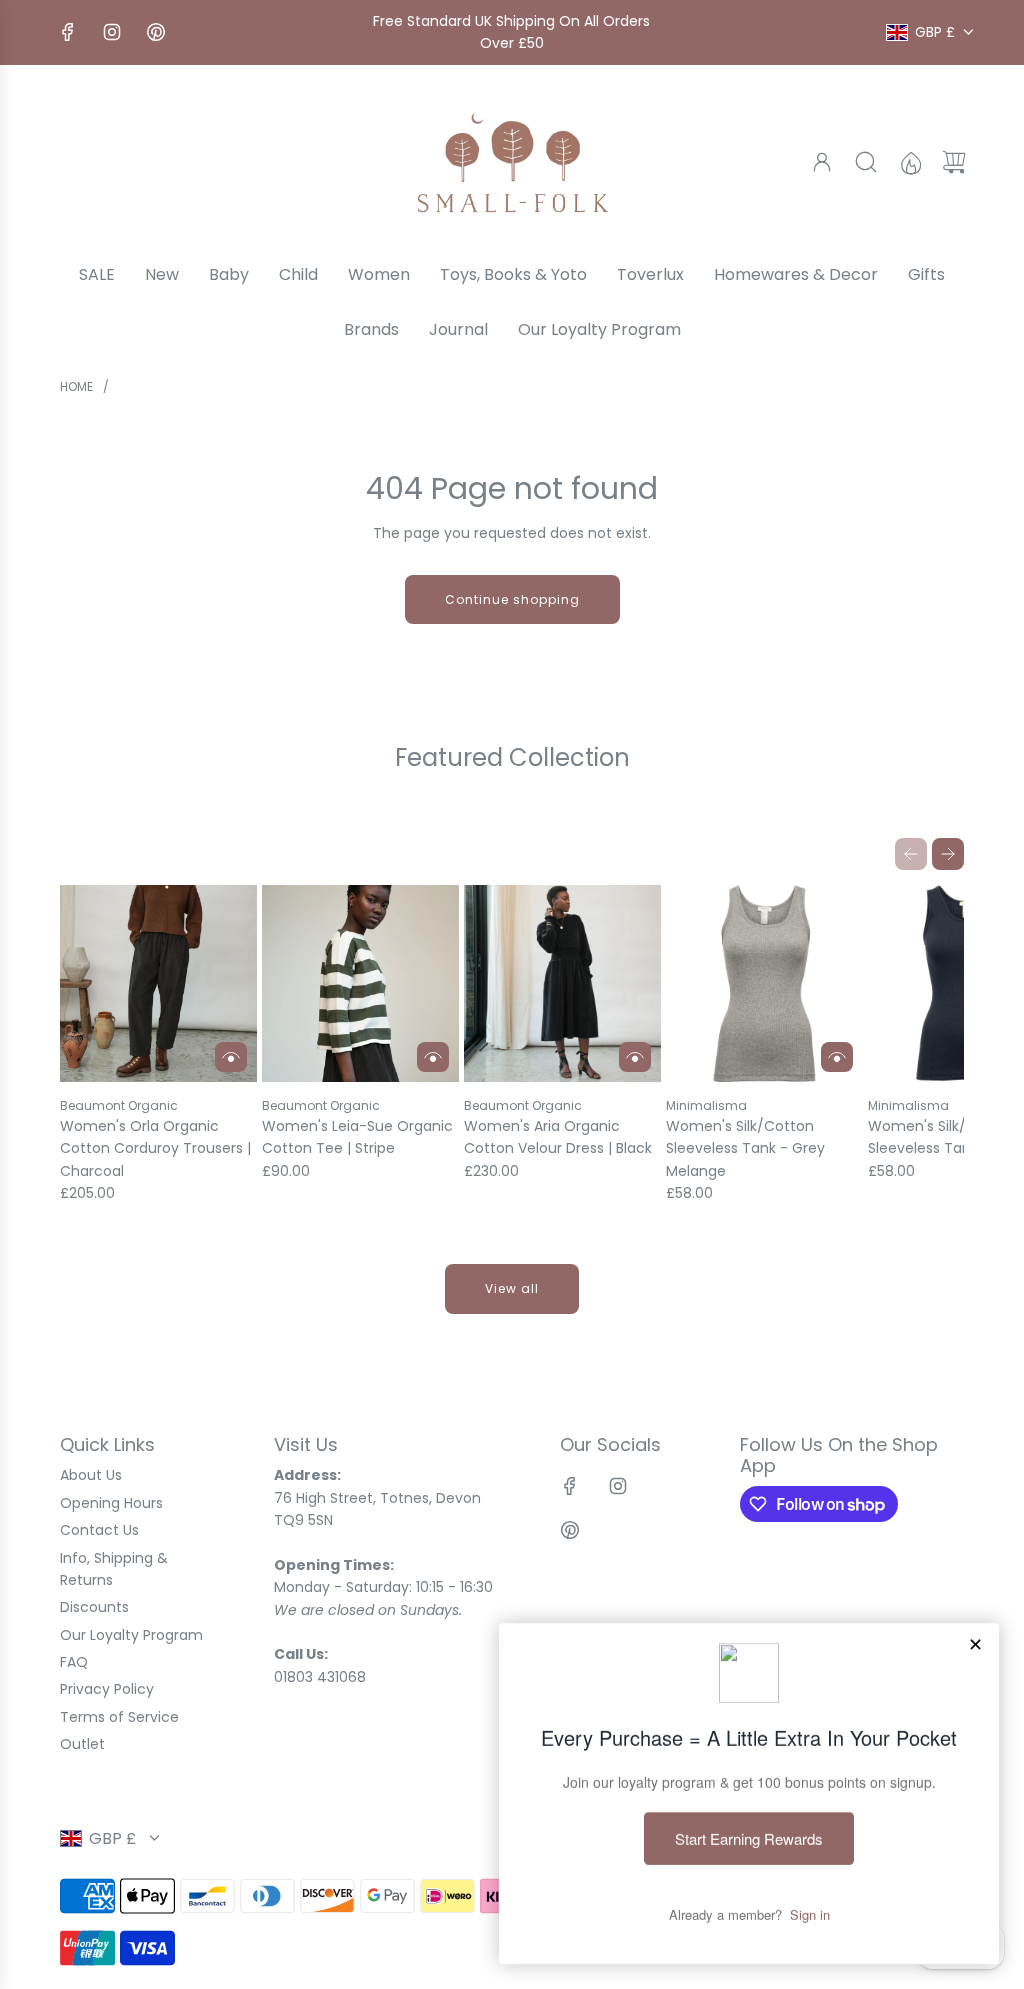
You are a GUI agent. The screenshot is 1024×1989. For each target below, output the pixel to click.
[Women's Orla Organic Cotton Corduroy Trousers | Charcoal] (158, 983)
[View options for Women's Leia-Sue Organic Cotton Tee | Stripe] (433, 1057)
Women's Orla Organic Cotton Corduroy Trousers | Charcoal (155, 1148)
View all (512, 1288)
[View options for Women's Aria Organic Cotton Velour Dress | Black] (635, 1057)
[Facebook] (68, 32)
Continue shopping (512, 599)
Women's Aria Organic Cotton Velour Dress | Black (558, 1137)
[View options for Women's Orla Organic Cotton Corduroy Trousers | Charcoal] (231, 1057)
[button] (911, 854)
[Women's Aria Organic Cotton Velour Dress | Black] (562, 983)
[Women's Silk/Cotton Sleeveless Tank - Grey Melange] (764, 983)
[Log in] (822, 162)
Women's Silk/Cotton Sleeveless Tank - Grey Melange (745, 1148)
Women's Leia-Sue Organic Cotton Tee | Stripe (357, 1137)
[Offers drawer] (910, 162)
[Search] (866, 162)
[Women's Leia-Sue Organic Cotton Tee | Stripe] (360, 983)
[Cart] (954, 162)
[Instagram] (112, 32)
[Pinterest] (156, 32)
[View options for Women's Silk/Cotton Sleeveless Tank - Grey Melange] (837, 1057)
